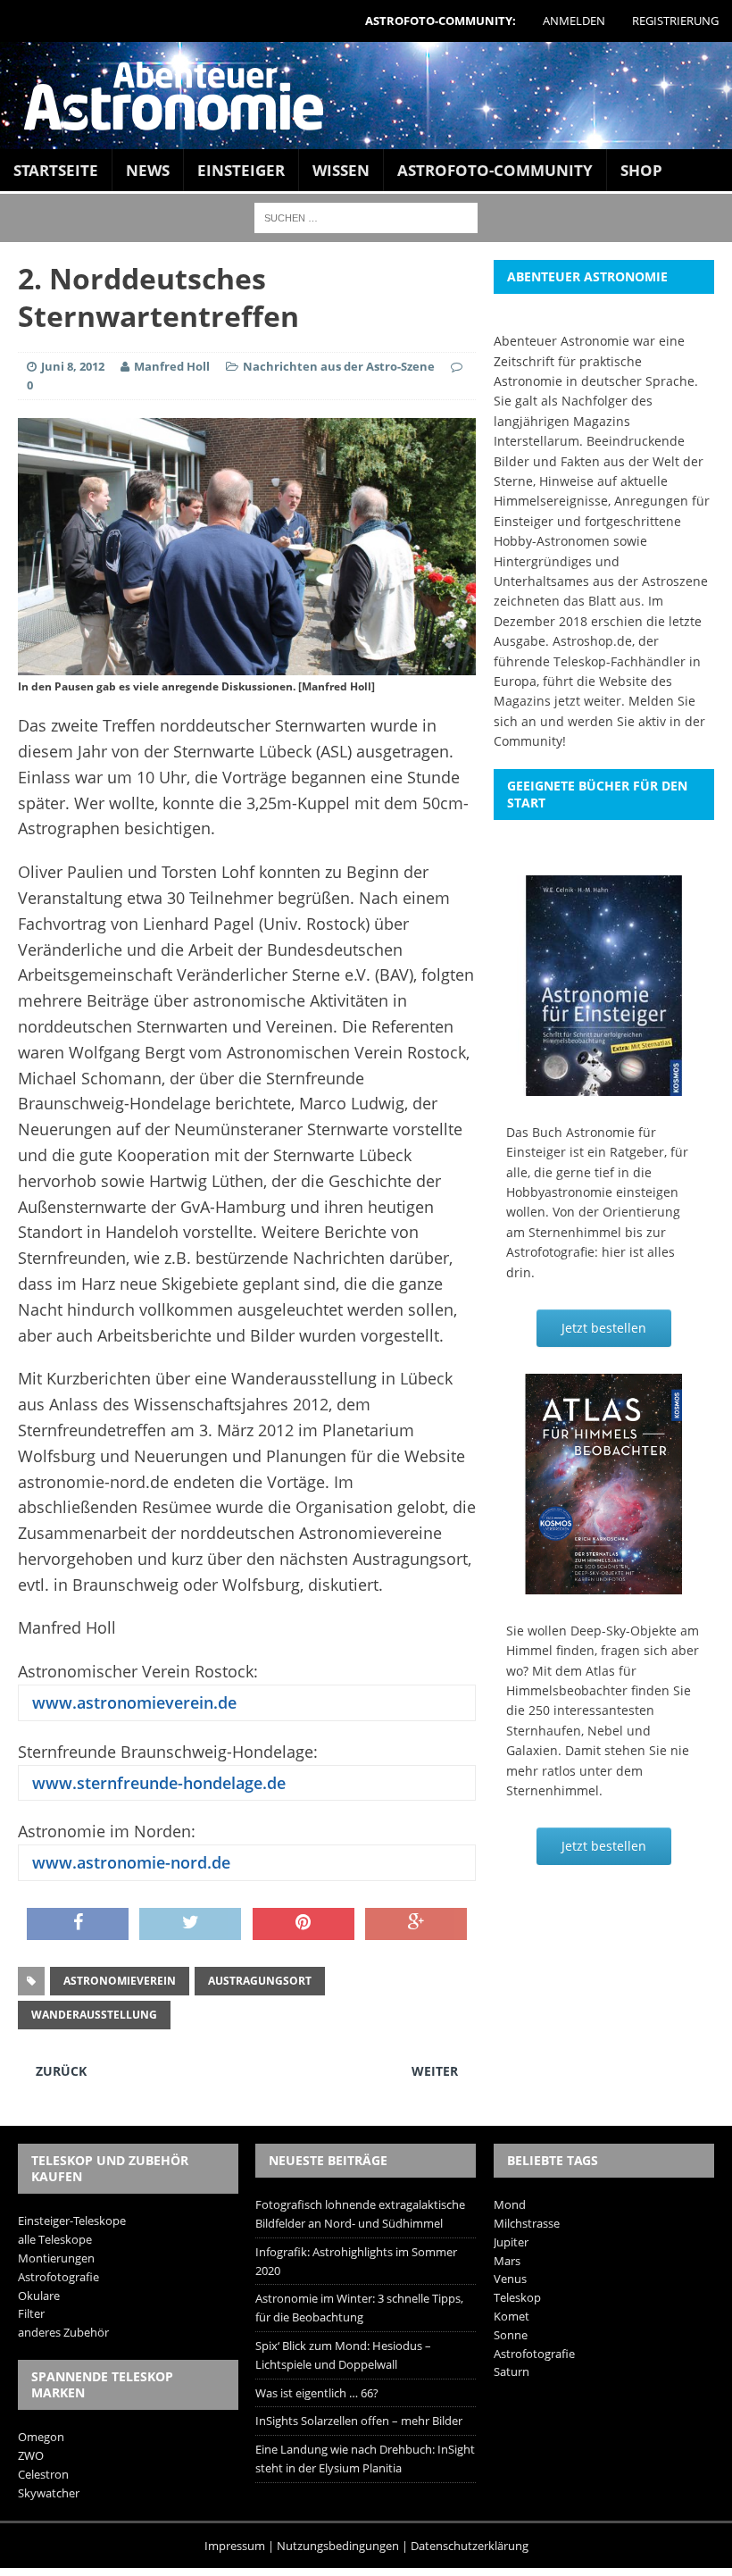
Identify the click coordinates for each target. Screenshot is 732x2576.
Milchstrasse (527, 2223)
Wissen (341, 170)
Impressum (235, 2546)
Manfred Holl (172, 366)
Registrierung (675, 21)
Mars (507, 2261)
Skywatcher (49, 2493)
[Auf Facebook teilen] (78, 1924)
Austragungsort (260, 1981)
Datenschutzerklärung (470, 2546)
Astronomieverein (120, 1981)
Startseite (56, 170)
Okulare (39, 2296)
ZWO (31, 2455)
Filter (31, 2313)
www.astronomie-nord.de (129, 1862)
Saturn (512, 2371)
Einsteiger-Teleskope (72, 2221)
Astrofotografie (58, 2277)
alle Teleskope (55, 2239)
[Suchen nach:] (366, 217)
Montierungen (56, 2258)
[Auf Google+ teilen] (416, 1924)
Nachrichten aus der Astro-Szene (339, 366)
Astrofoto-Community (495, 170)
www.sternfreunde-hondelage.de (157, 1783)
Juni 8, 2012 (73, 366)
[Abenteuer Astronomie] (366, 96)
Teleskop (517, 2297)
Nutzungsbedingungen (338, 2546)
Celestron (43, 2474)
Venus (510, 2279)
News (148, 170)
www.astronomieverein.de (132, 1702)
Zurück (61, 2071)
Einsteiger (241, 170)
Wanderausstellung (94, 2015)
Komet (512, 2316)
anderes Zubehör (63, 2332)
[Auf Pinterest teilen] (304, 1924)
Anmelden (574, 21)
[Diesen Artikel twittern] (190, 1924)
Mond (510, 2204)
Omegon (41, 2437)
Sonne (511, 2335)
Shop (641, 170)
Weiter (435, 2071)
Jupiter (511, 2242)
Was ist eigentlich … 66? (317, 2393)
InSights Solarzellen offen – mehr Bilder (359, 2421)
